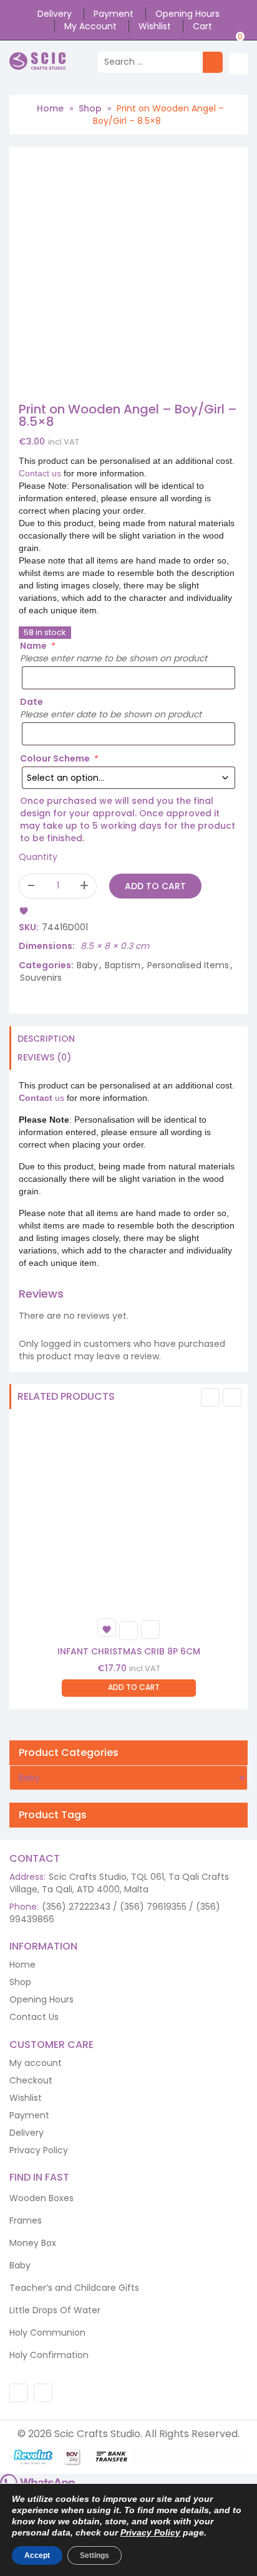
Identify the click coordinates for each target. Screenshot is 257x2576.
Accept (37, 2555)
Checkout (31, 2080)
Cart (202, 26)
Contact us (40, 473)
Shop (90, 108)
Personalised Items (188, 965)
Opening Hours (187, 14)
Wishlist (155, 26)
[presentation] (210, 1397)
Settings (95, 2555)
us (41, 1098)
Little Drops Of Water (55, 2310)
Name (37, 646)
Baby (87, 965)
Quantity (38, 857)
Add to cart (155, 886)
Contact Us (34, 2017)
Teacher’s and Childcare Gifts (74, 2288)
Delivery (55, 14)
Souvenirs (41, 978)
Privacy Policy (39, 2150)
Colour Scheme (59, 758)
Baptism (123, 965)
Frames (26, 2220)
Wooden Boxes (41, 2198)
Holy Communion (47, 2333)
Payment (114, 14)
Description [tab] (46, 1039)
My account (90, 26)
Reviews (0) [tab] (44, 1057)
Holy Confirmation (49, 2355)
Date (32, 702)
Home (50, 108)
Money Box (33, 2243)
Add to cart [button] (134, 1687)
